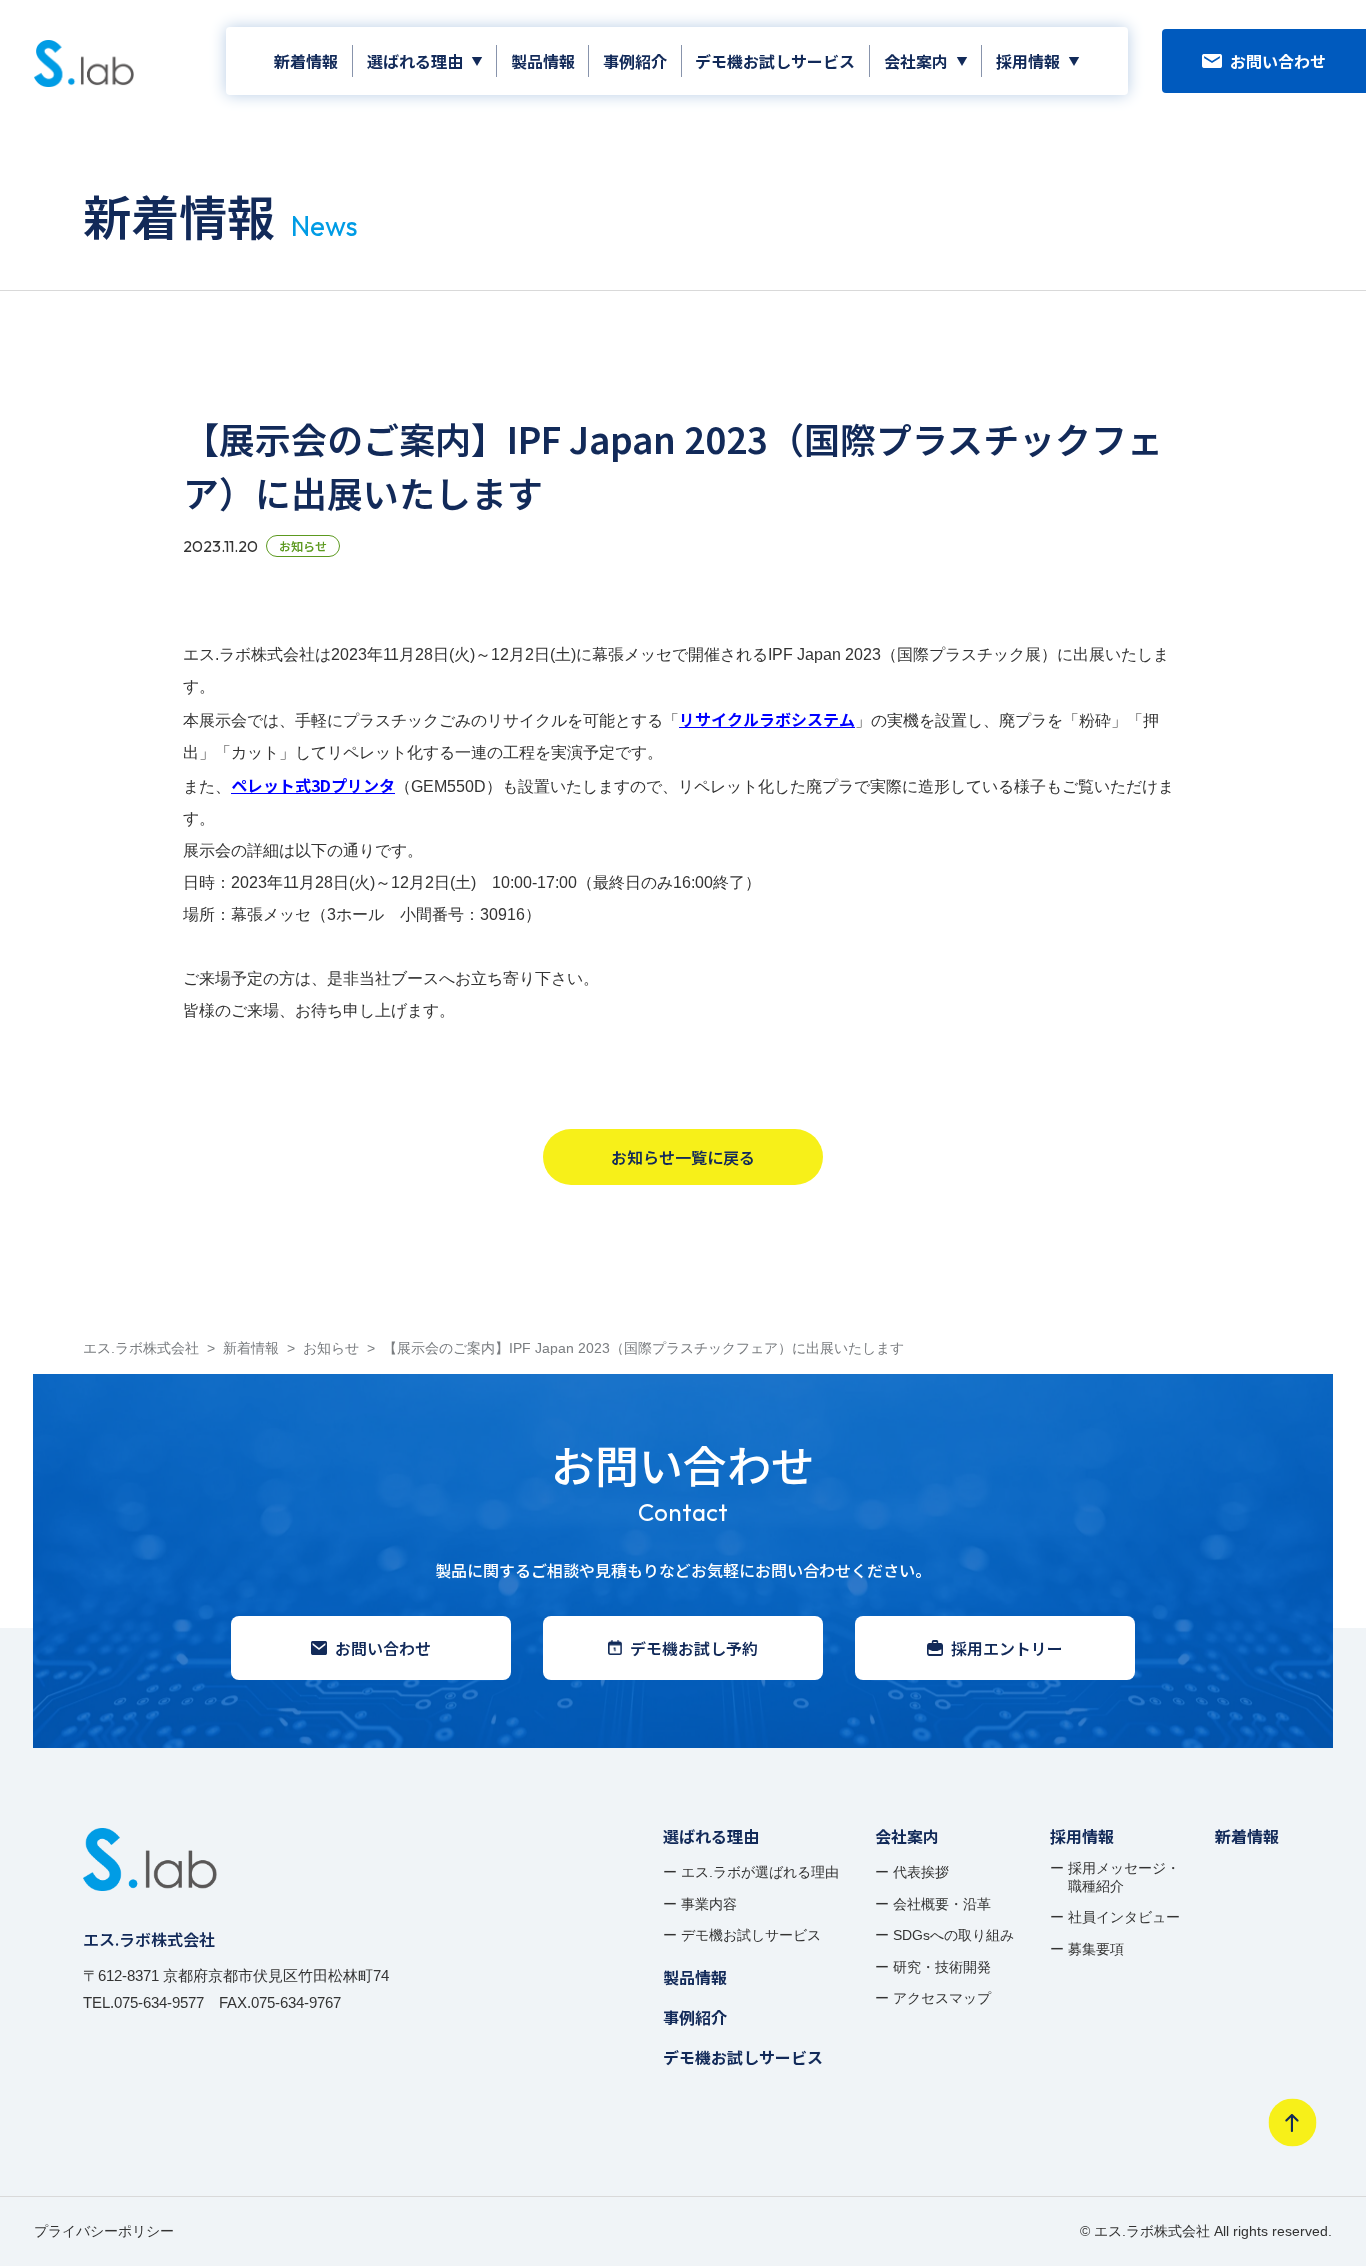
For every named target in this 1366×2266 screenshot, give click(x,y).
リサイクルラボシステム (767, 719)
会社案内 (916, 61)
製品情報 (543, 61)
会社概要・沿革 (942, 1904)
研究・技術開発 (942, 1967)
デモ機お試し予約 (694, 1648)
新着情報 (306, 61)
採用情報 (1028, 61)
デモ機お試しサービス (775, 61)
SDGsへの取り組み (953, 1935)
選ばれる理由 (415, 61)
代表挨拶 (921, 1872)
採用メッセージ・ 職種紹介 (1124, 1877)
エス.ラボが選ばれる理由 (760, 1872)
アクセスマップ (942, 1998)
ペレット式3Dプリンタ (313, 785)
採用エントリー (1007, 1648)
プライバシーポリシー (104, 2231)
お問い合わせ (1278, 61)
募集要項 (1096, 1949)
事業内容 (709, 1904)
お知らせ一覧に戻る (683, 1157)
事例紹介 (635, 61)
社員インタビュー (1124, 1917)
